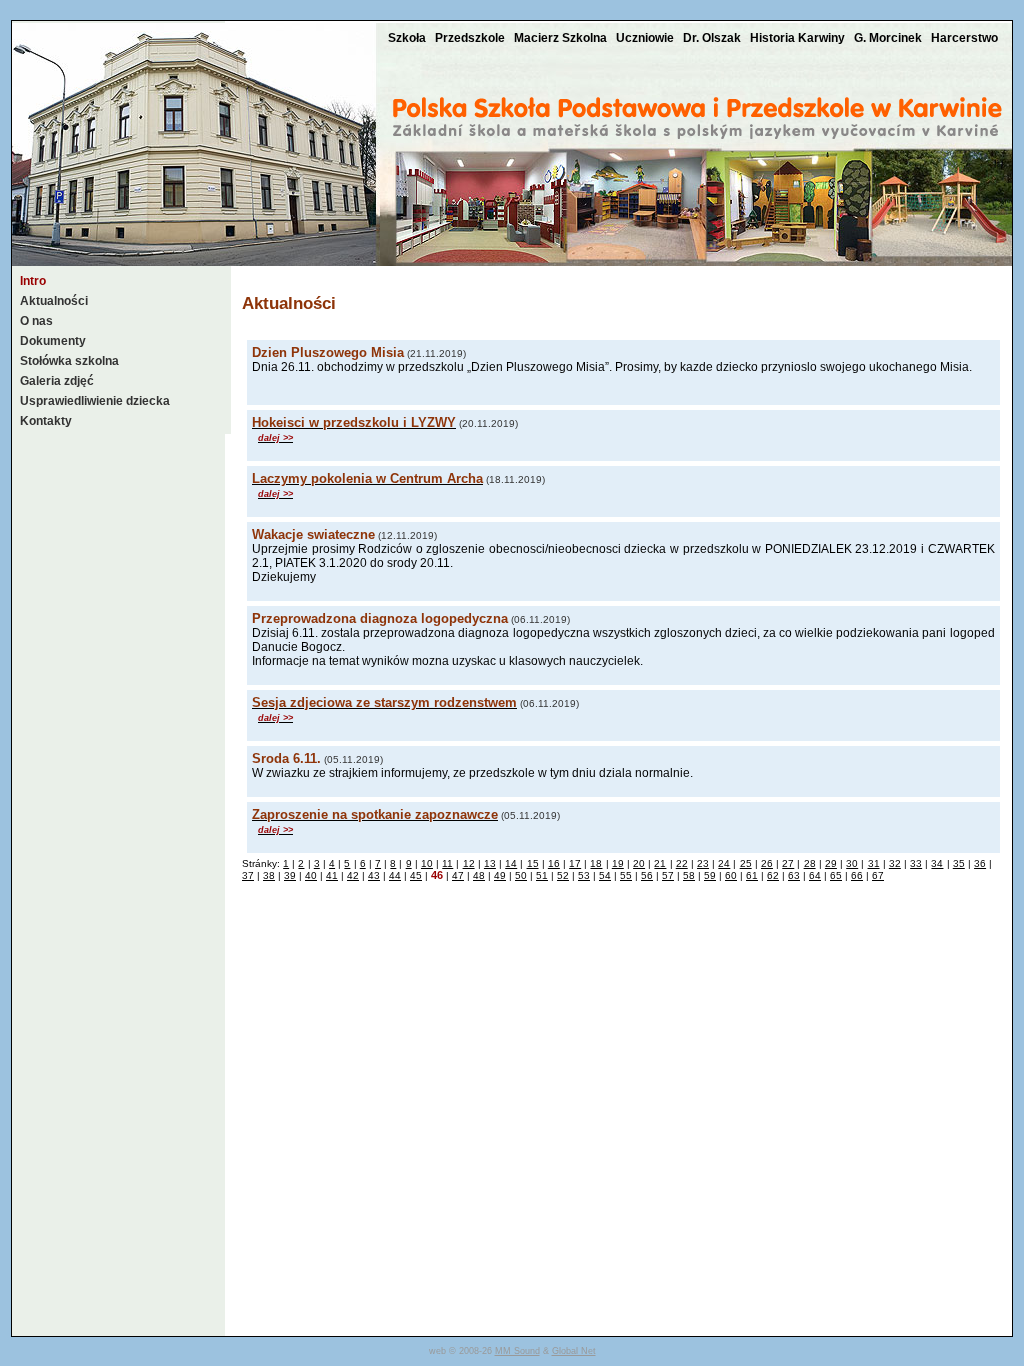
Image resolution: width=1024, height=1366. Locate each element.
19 (618, 863)
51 (542, 875)
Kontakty (46, 421)
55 (626, 875)
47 (458, 875)
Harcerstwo (964, 38)
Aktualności (54, 301)
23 (703, 863)
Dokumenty (53, 341)
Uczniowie (646, 38)
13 (490, 863)
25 (746, 863)
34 (937, 863)
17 (575, 863)
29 (831, 863)
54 (605, 875)
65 (836, 875)
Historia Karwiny (799, 38)
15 (533, 863)
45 (416, 875)
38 (269, 875)
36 (980, 863)
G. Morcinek (889, 38)
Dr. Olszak (713, 38)
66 (857, 875)
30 (852, 863)
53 (584, 875)
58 (689, 875)
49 (500, 875)
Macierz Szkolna (562, 38)
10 (427, 863)
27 (788, 863)
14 (511, 863)
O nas (36, 321)
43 (374, 875)
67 (878, 875)
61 (752, 875)
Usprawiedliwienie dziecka (95, 401)
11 (447, 863)
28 (810, 863)
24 (724, 863)
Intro (33, 281)
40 (311, 875)
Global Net (574, 1351)
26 (767, 863)
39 (290, 875)
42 (353, 875)
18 (596, 863)
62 (773, 875)
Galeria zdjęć (57, 381)
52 (563, 875)
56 (647, 875)
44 (395, 875)
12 (469, 863)
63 (794, 875)
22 (682, 863)
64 (815, 875)
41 (332, 875)
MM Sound (517, 1351)
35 (959, 863)
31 (874, 863)
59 (710, 875)
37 (248, 875)
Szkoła (408, 38)
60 (731, 875)
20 (639, 863)
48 (479, 875)
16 (554, 863)
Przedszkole (471, 38)
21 (660, 863)
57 (668, 875)
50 (521, 875)
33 (916, 863)
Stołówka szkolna (69, 361)
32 (895, 863)
